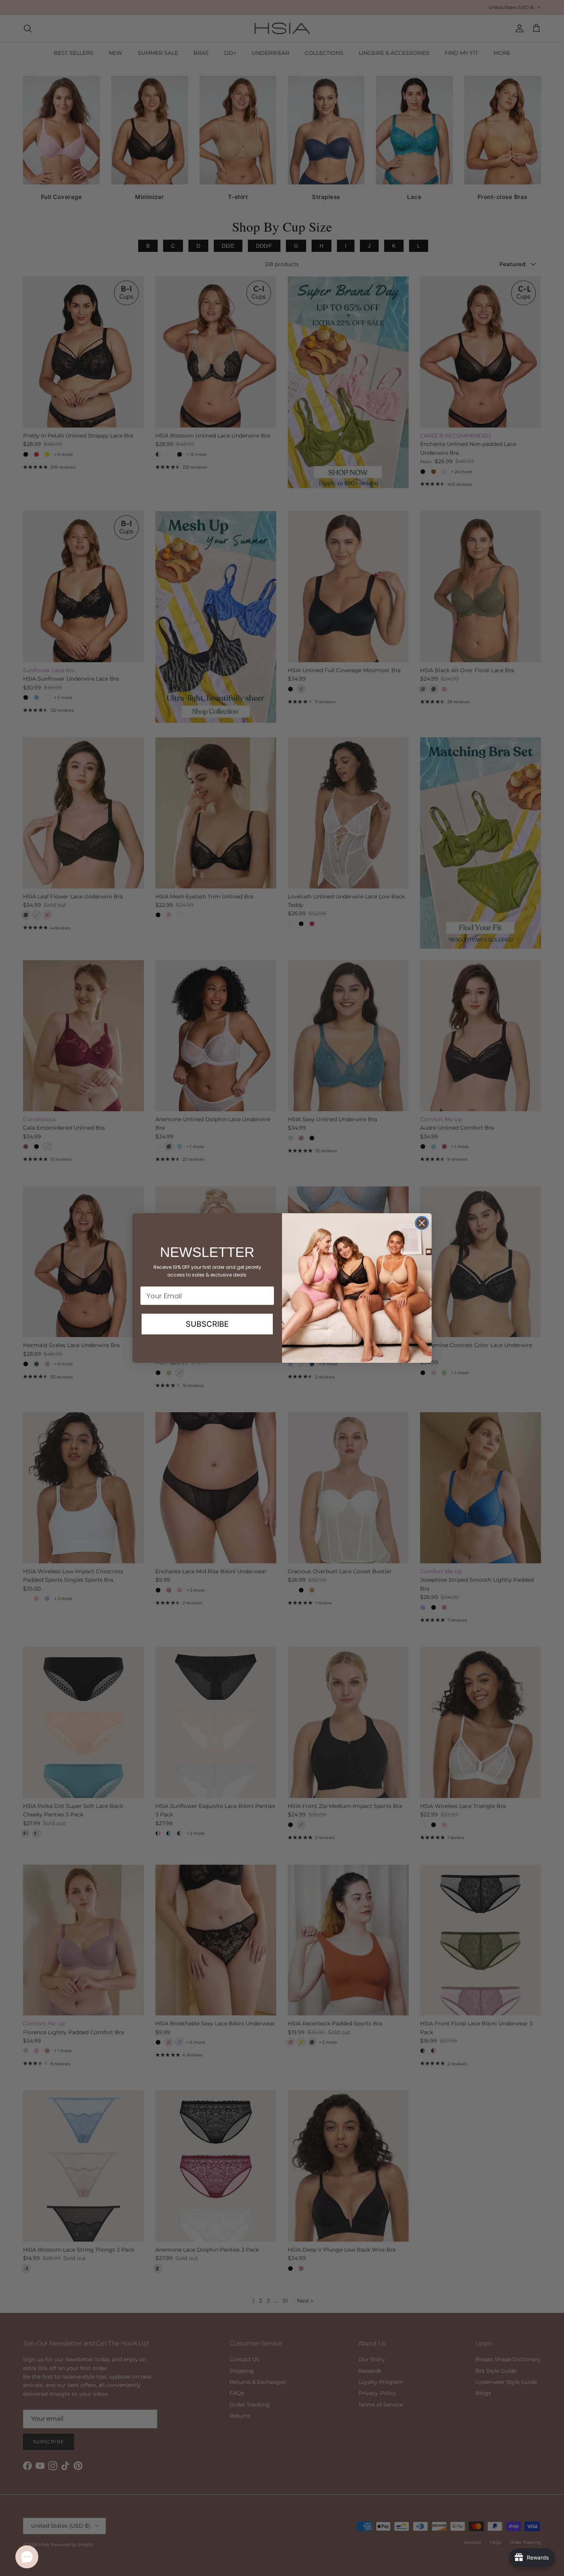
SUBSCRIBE (207, 1324)
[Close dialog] (422, 1223)
